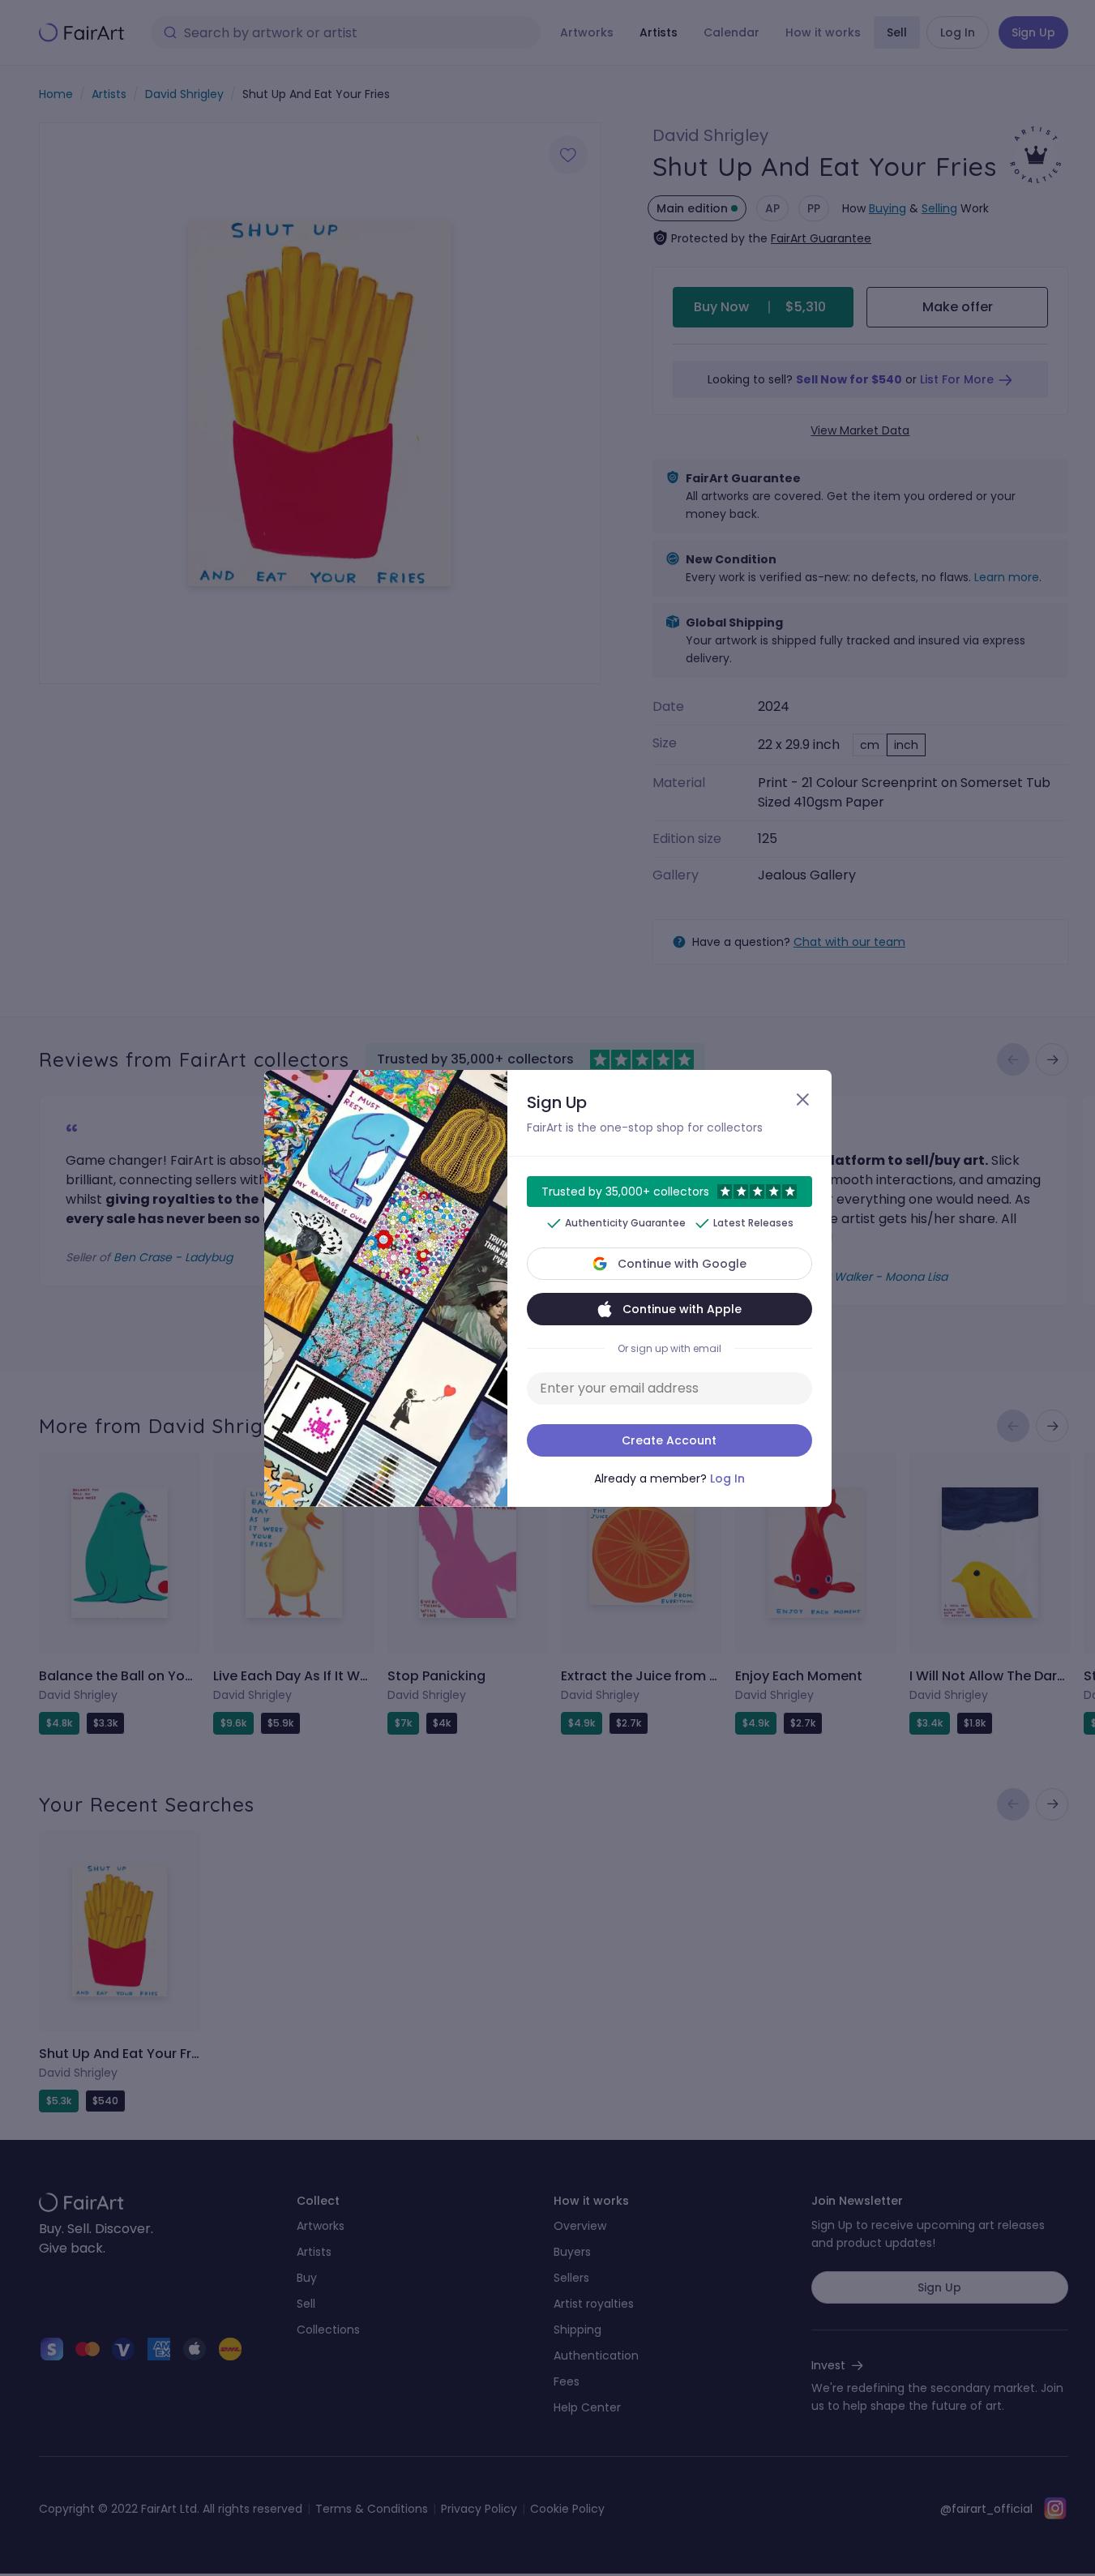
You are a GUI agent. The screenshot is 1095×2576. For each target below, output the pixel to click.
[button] (547, 1288)
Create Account (669, 1440)
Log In (727, 1478)
